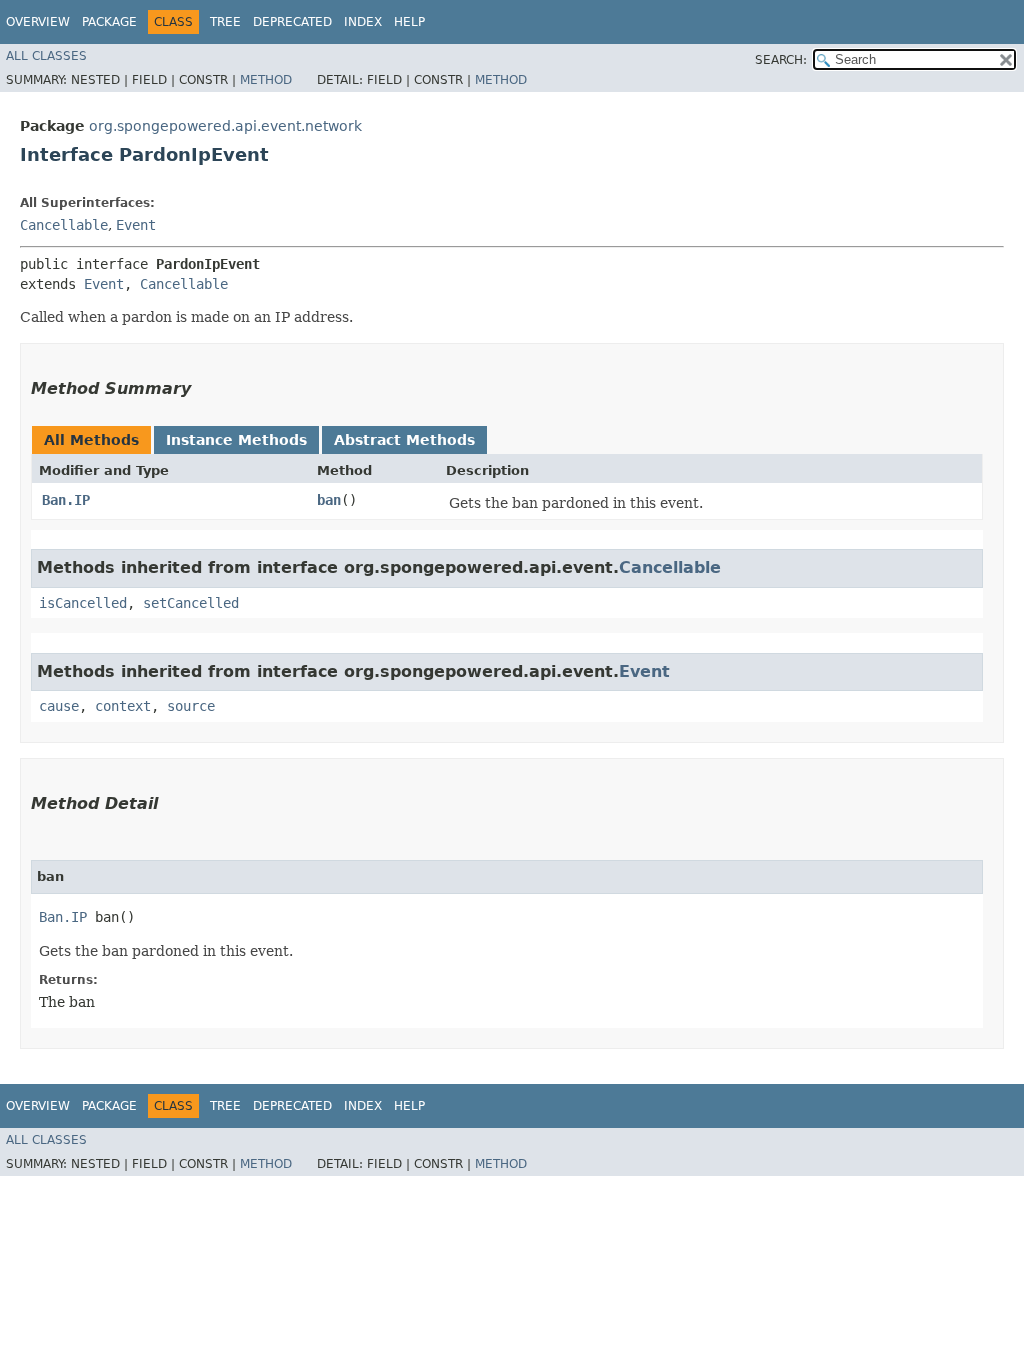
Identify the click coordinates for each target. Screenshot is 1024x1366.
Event (136, 225)
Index (363, 22)
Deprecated (292, 22)
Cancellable (64, 225)
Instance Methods (236, 440)
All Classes (46, 56)
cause (59, 706)
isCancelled (83, 603)
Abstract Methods (404, 440)
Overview (38, 22)
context (123, 706)
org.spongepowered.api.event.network (225, 126)
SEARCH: (781, 60)
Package (109, 22)
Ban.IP (66, 500)
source (191, 706)
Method (266, 80)
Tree (225, 22)
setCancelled (191, 603)
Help (409, 22)
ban (329, 500)
